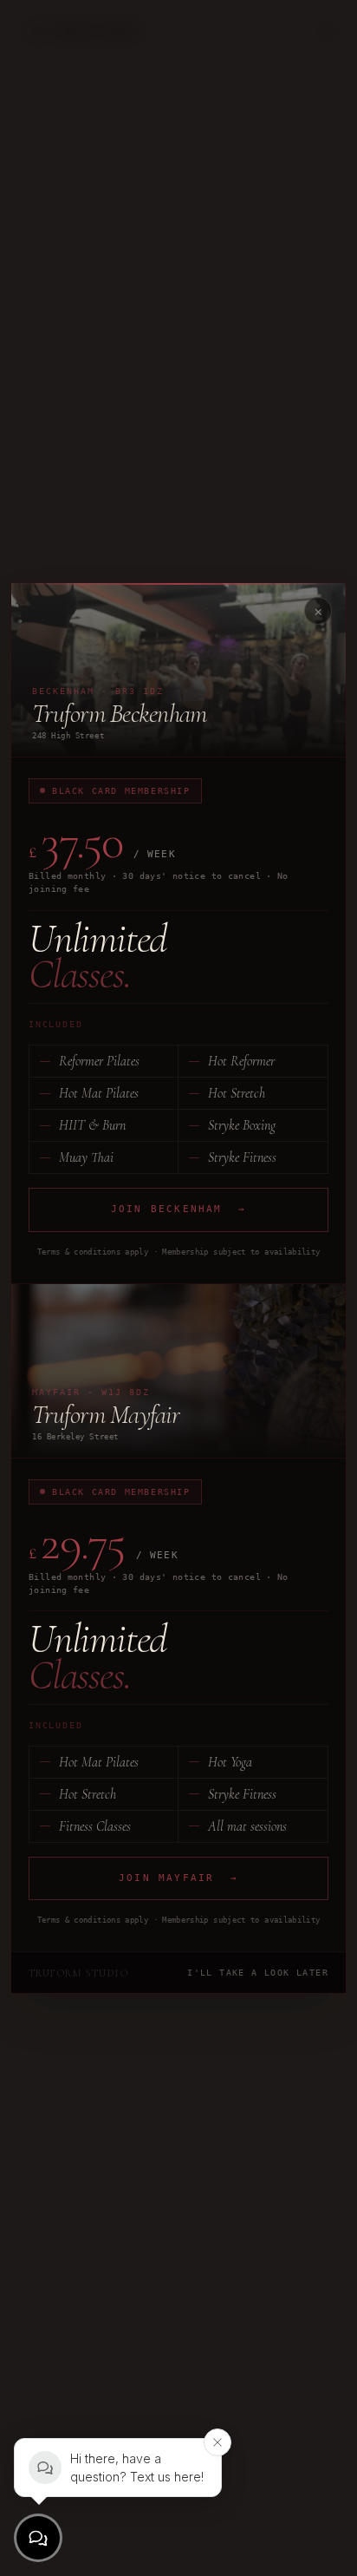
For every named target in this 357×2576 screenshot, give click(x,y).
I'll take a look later (258, 1973)
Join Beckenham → (178, 1209)
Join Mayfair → (178, 1878)
